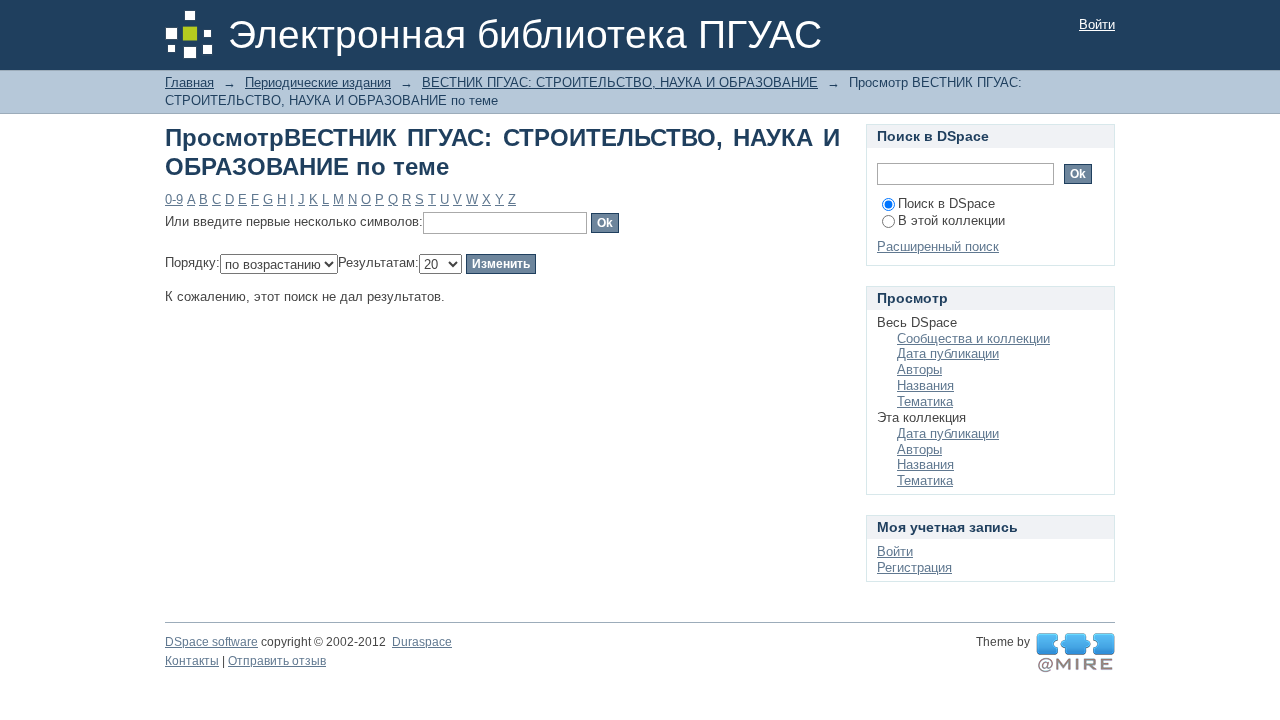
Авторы (919, 369)
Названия (925, 385)
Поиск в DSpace (946, 203)
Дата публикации (948, 353)
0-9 (174, 199)
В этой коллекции (951, 220)
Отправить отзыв (277, 661)
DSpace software (211, 642)
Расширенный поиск (938, 246)
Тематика (925, 401)
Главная (189, 82)
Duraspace (422, 642)
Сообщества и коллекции (973, 338)
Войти (1097, 24)
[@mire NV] (1075, 653)
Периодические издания (318, 82)
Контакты (192, 661)
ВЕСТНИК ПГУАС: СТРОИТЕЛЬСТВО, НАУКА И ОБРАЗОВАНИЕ (620, 82)
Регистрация (914, 567)
